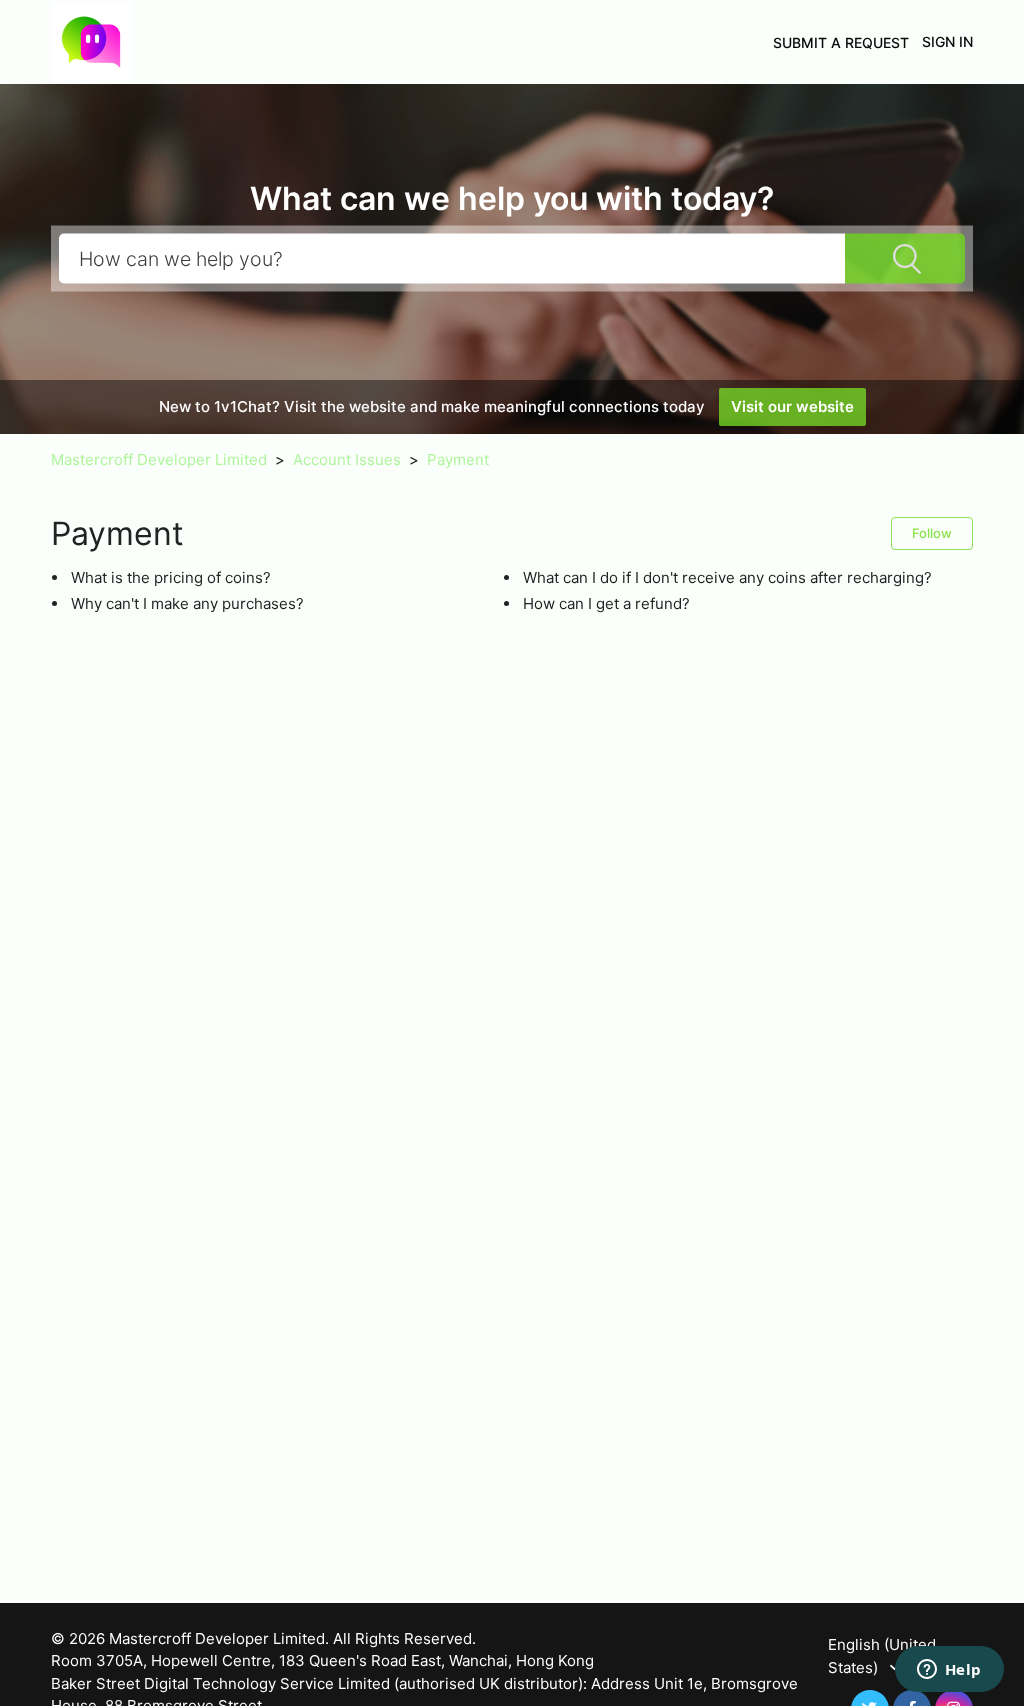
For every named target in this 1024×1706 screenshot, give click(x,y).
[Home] (91, 40)
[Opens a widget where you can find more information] (949, 1671)
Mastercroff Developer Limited (159, 459)
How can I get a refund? (606, 603)
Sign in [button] (947, 41)
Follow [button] (932, 533)
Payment (458, 459)
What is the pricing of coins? (171, 577)
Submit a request (841, 42)
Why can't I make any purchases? (187, 603)
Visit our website (792, 406)
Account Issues (347, 459)
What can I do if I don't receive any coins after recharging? (727, 577)
